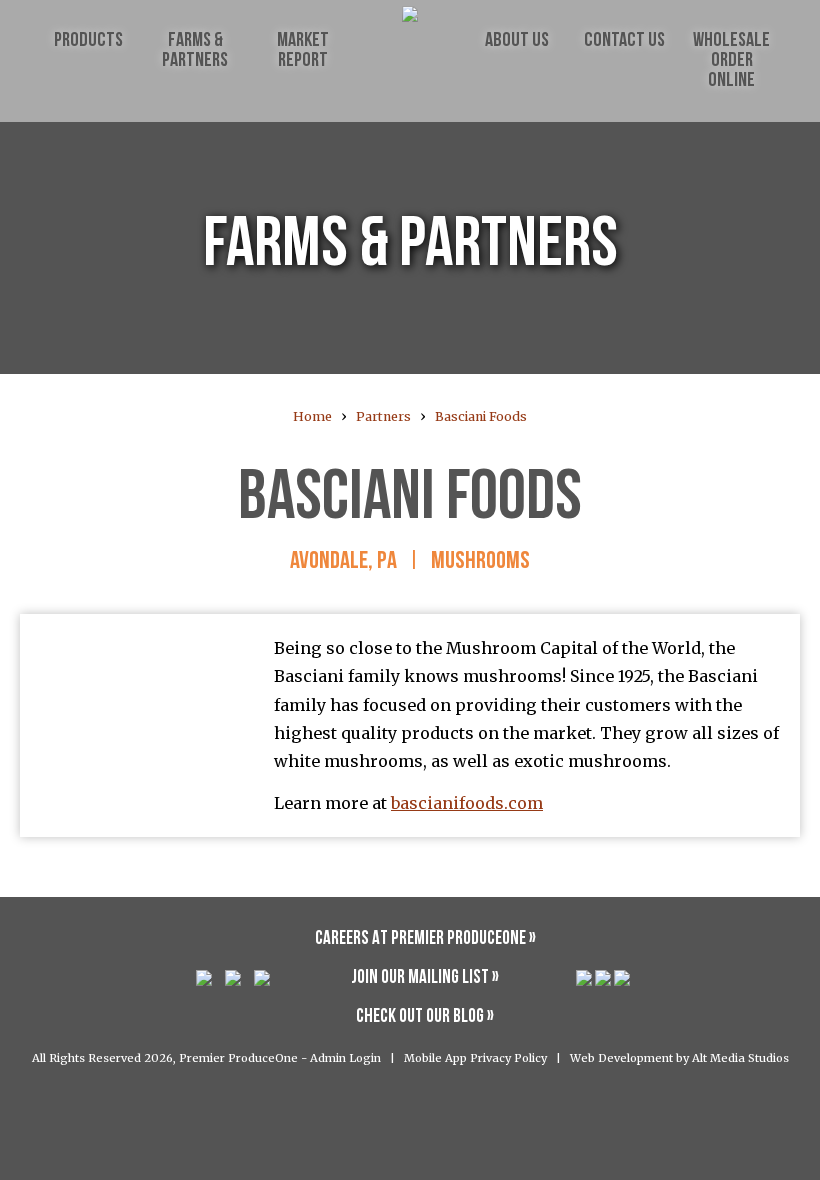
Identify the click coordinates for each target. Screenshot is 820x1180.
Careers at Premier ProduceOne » (425, 939)
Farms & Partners (195, 51)
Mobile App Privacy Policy (475, 1058)
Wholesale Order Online (731, 61)
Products (88, 41)
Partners (383, 416)
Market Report (303, 51)
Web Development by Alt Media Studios (679, 1058)
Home (312, 416)
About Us (517, 41)
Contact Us (624, 41)
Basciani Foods (481, 416)
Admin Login (345, 1058)
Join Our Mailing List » (425, 978)
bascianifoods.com (467, 803)
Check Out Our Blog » (425, 1017)
